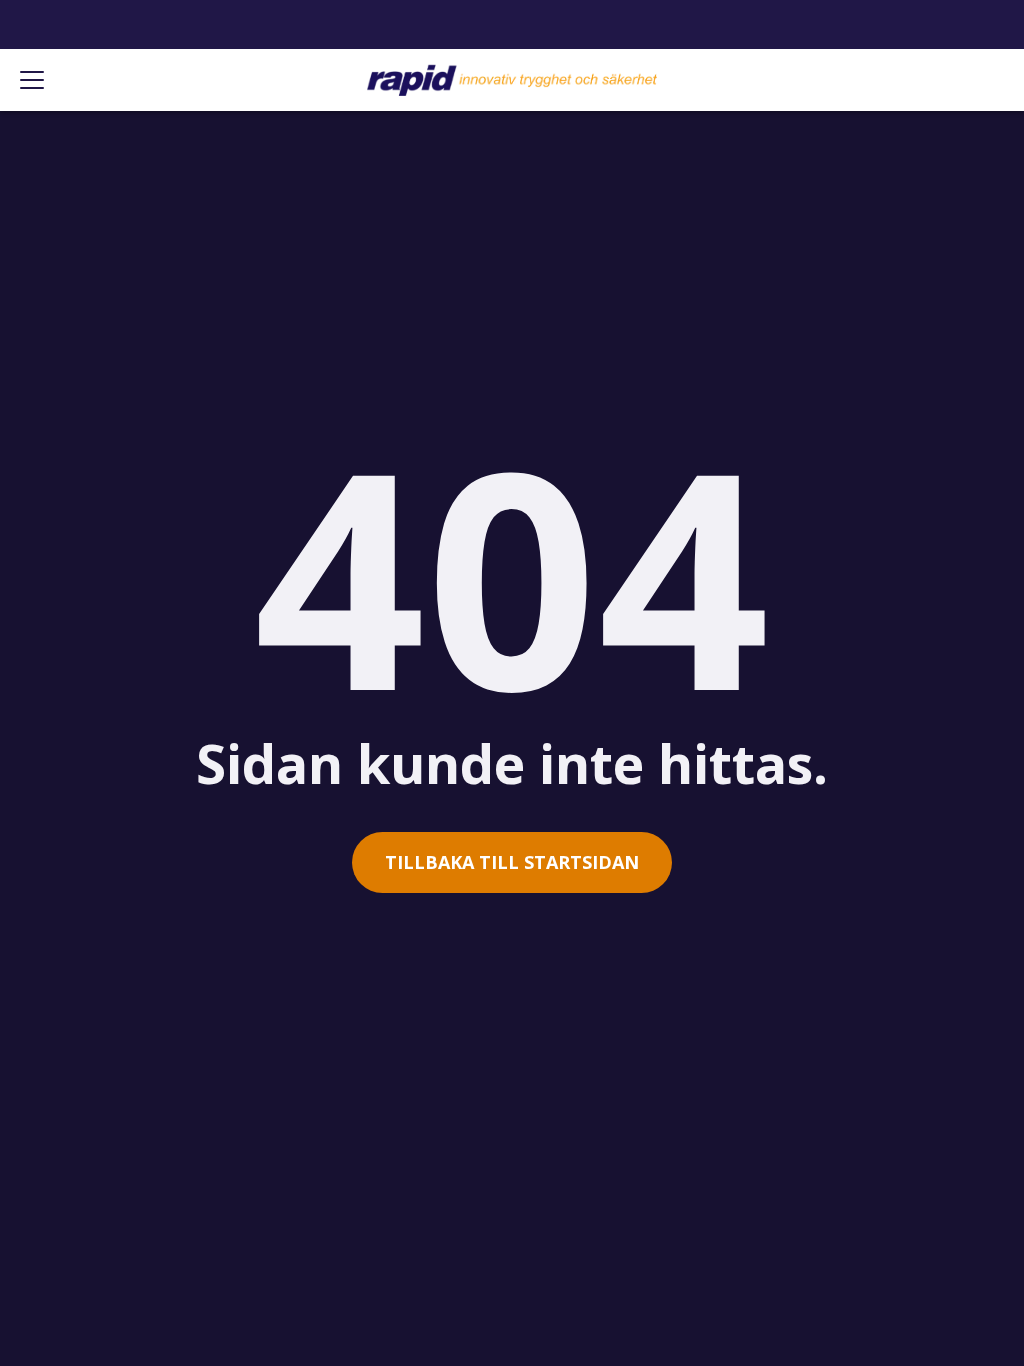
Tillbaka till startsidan (512, 862)
